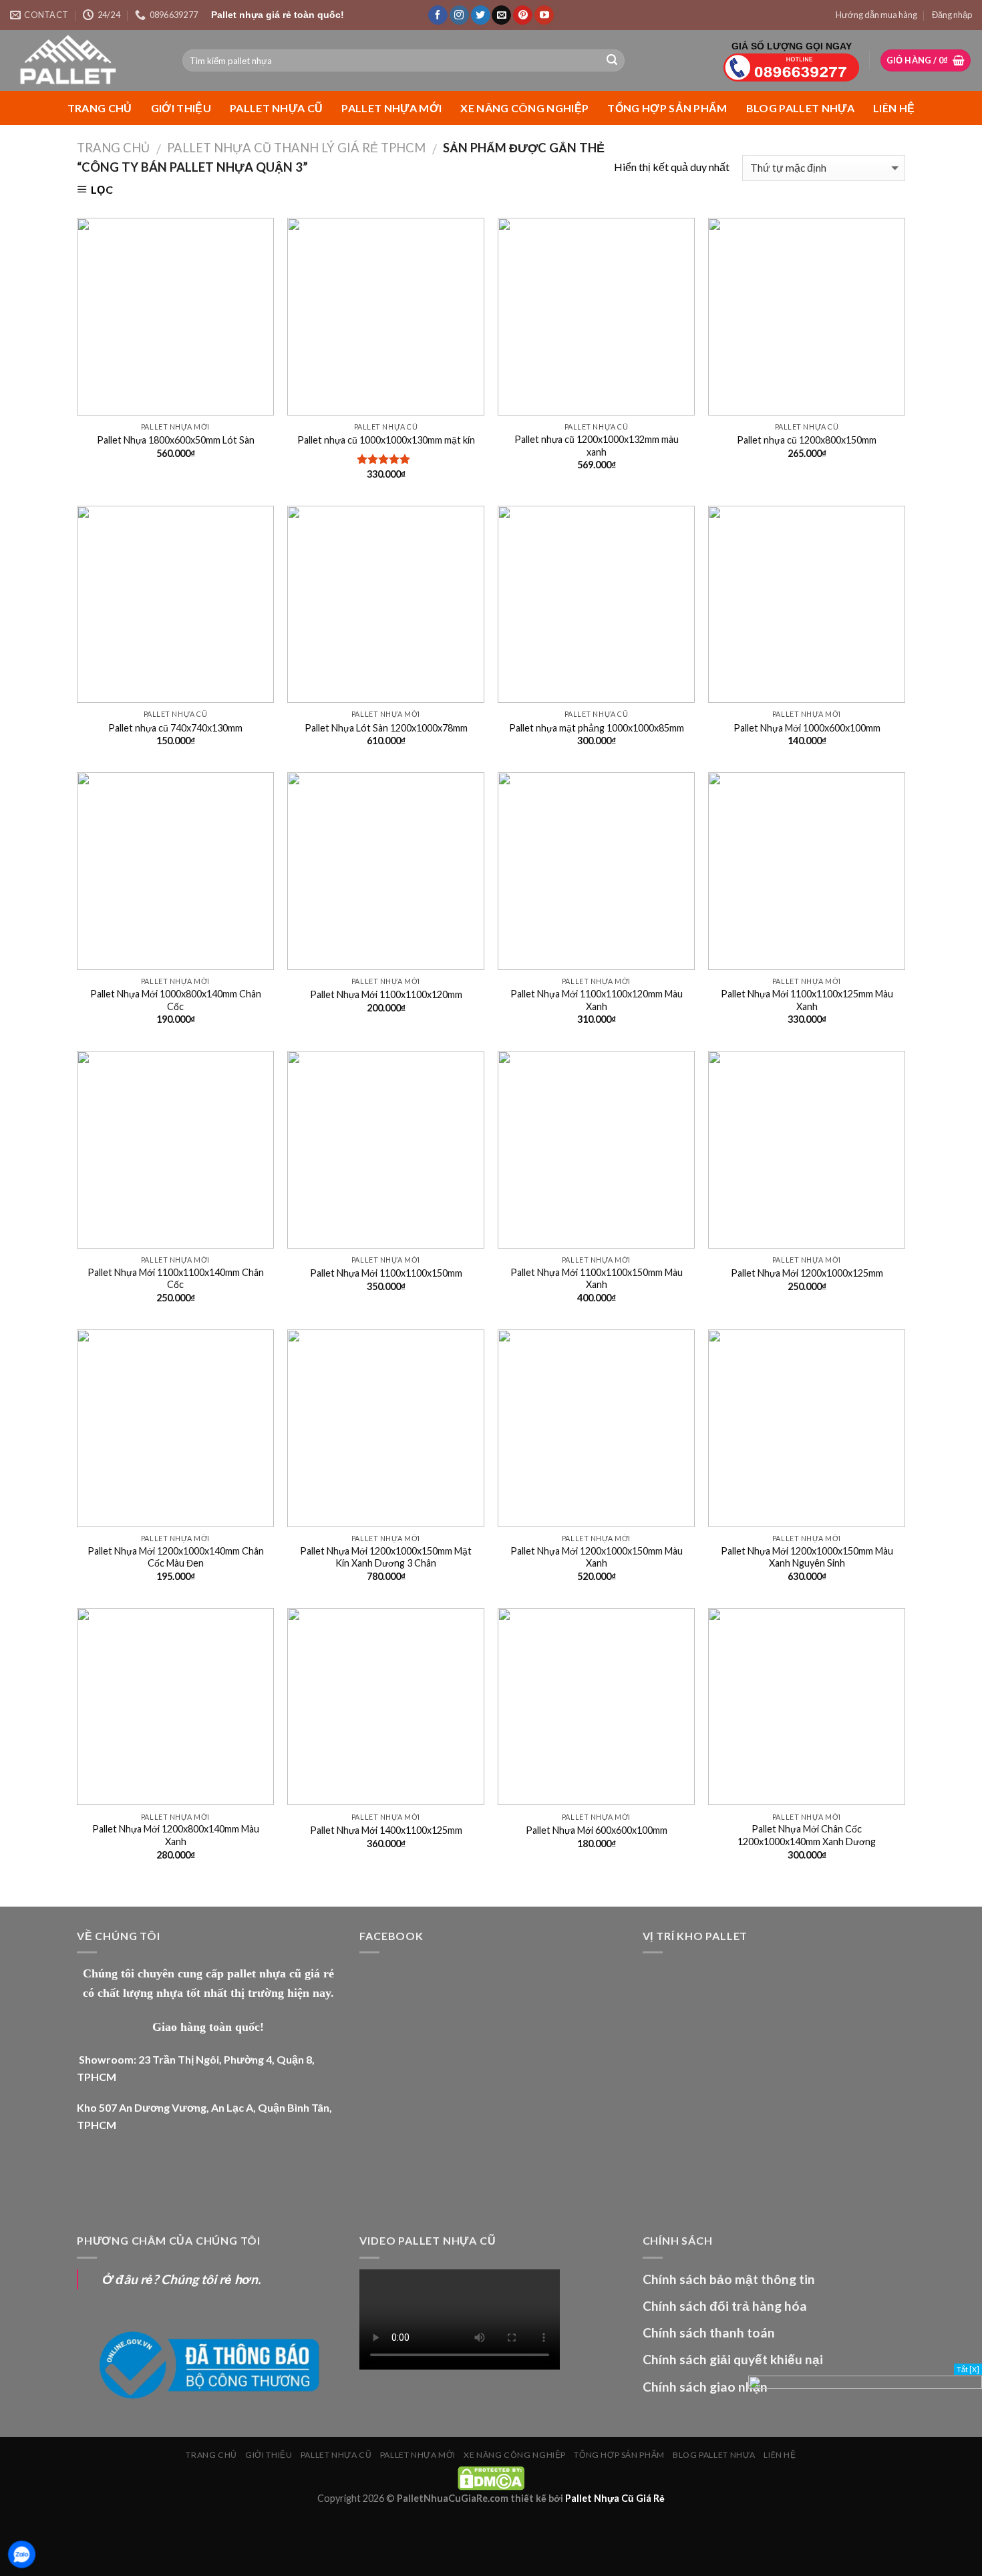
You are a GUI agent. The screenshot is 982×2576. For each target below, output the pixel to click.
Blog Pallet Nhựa (800, 108)
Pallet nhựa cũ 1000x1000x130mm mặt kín (386, 440)
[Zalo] (22, 2554)
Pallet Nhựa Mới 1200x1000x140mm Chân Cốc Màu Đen (176, 1557)
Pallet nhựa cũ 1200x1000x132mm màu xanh (597, 446)
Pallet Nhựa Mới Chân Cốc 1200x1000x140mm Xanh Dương (807, 1835)
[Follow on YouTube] (544, 15)
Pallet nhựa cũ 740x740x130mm (175, 728)
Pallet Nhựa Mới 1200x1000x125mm (807, 1273)
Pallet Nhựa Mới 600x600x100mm (597, 1830)
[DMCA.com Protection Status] (491, 2477)
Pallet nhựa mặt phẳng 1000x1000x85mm (597, 728)
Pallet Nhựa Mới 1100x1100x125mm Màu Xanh (807, 1000)
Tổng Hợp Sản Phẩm (667, 108)
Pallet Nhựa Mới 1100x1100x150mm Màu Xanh (597, 1279)
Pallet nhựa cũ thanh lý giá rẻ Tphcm (296, 148)
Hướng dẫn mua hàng (876, 15)
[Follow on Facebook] (438, 15)
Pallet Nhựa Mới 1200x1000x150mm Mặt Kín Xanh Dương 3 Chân (386, 1557)
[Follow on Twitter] (481, 15)
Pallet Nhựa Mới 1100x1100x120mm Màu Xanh (597, 1000)
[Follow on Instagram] (459, 15)
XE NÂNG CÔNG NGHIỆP (524, 108)
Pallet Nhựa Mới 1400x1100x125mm (386, 1830)
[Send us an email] (501, 15)
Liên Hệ (894, 108)
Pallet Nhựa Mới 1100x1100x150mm (386, 1273)
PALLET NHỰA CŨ (276, 108)
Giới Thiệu (181, 108)
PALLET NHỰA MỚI (391, 108)
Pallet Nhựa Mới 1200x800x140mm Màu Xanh (176, 1835)
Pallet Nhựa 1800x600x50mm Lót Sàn (176, 440)
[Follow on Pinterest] (523, 15)
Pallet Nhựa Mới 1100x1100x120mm (386, 994)
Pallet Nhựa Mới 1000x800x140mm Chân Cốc (176, 1000)
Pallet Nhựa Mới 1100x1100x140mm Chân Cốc (176, 1279)
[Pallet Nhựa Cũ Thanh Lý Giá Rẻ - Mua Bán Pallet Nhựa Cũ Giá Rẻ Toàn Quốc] (86, 60)
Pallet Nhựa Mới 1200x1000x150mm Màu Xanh (597, 1557)
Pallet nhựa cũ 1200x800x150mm (807, 440)
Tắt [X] (968, 2369)
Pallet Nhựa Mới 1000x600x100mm (807, 728)
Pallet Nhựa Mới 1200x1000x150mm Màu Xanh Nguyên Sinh (807, 1557)
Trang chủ (100, 108)
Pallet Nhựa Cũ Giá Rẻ (615, 2498)
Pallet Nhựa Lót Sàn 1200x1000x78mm (386, 728)
